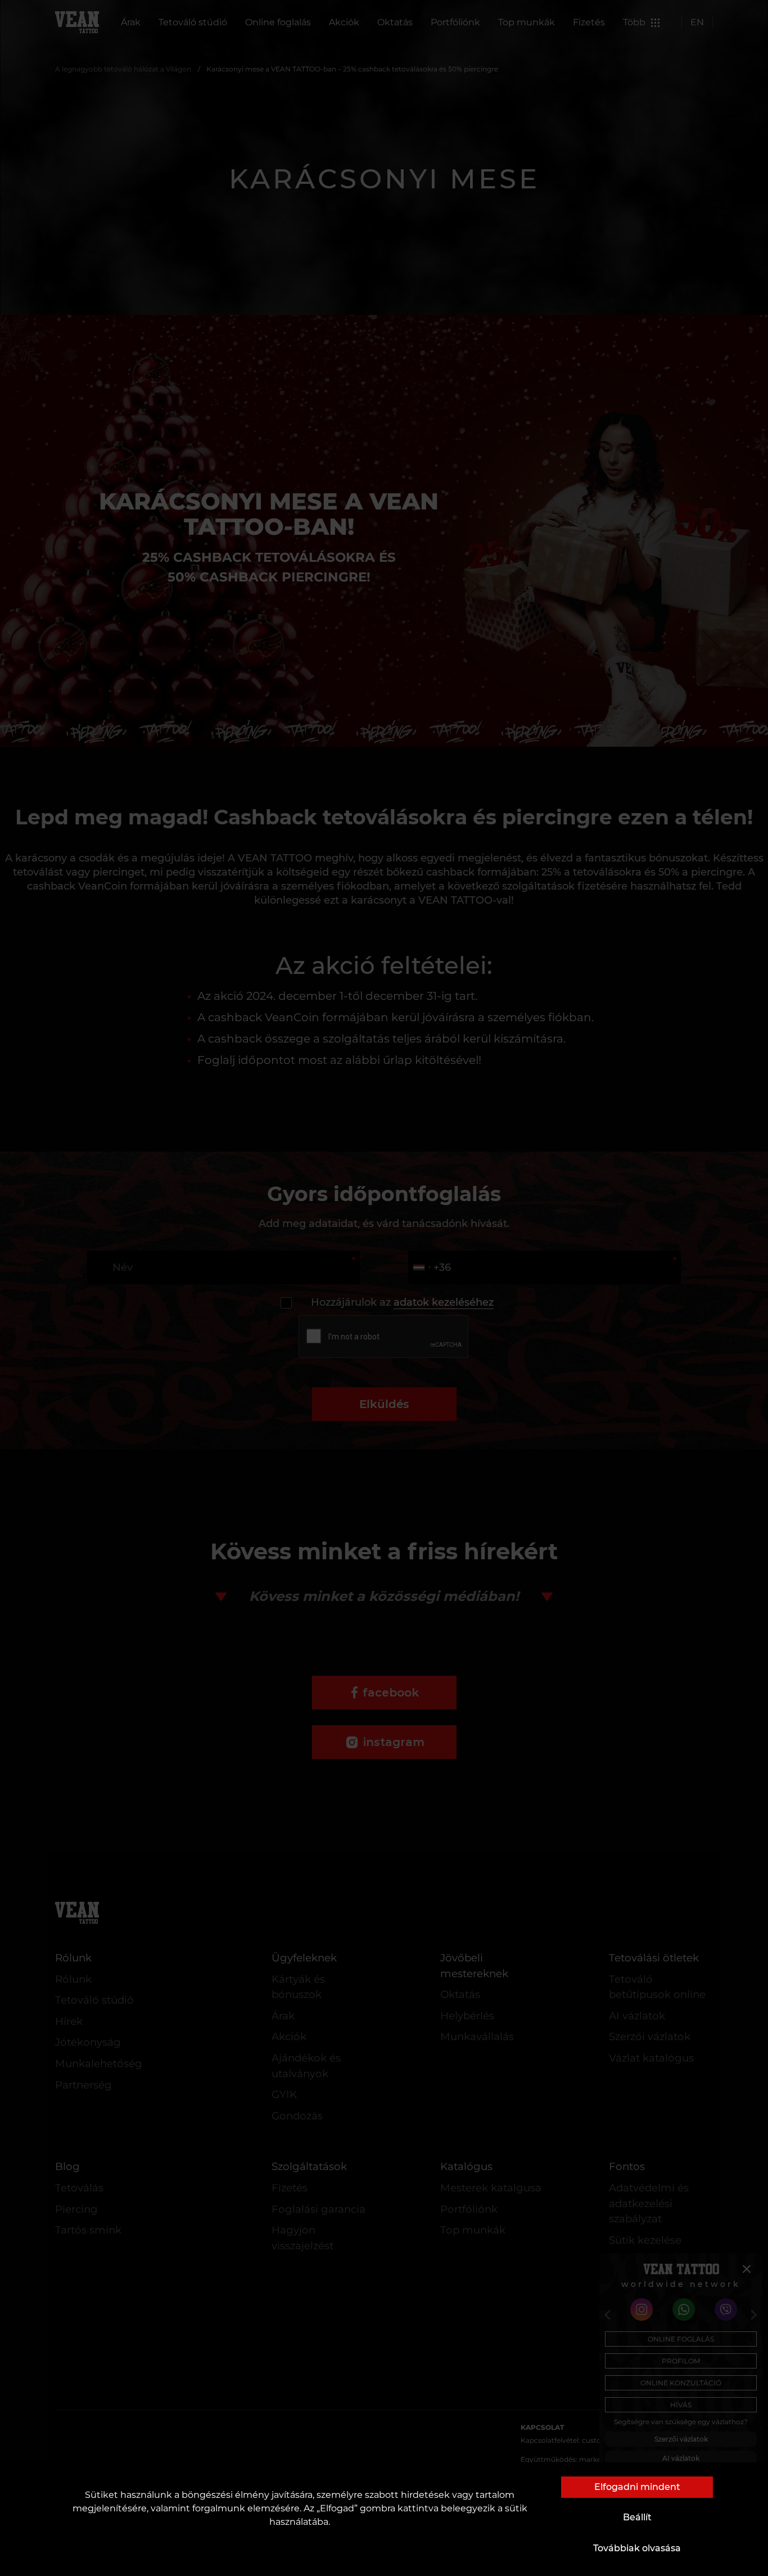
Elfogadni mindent (637, 2487)
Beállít (637, 2517)
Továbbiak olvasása (637, 2548)
